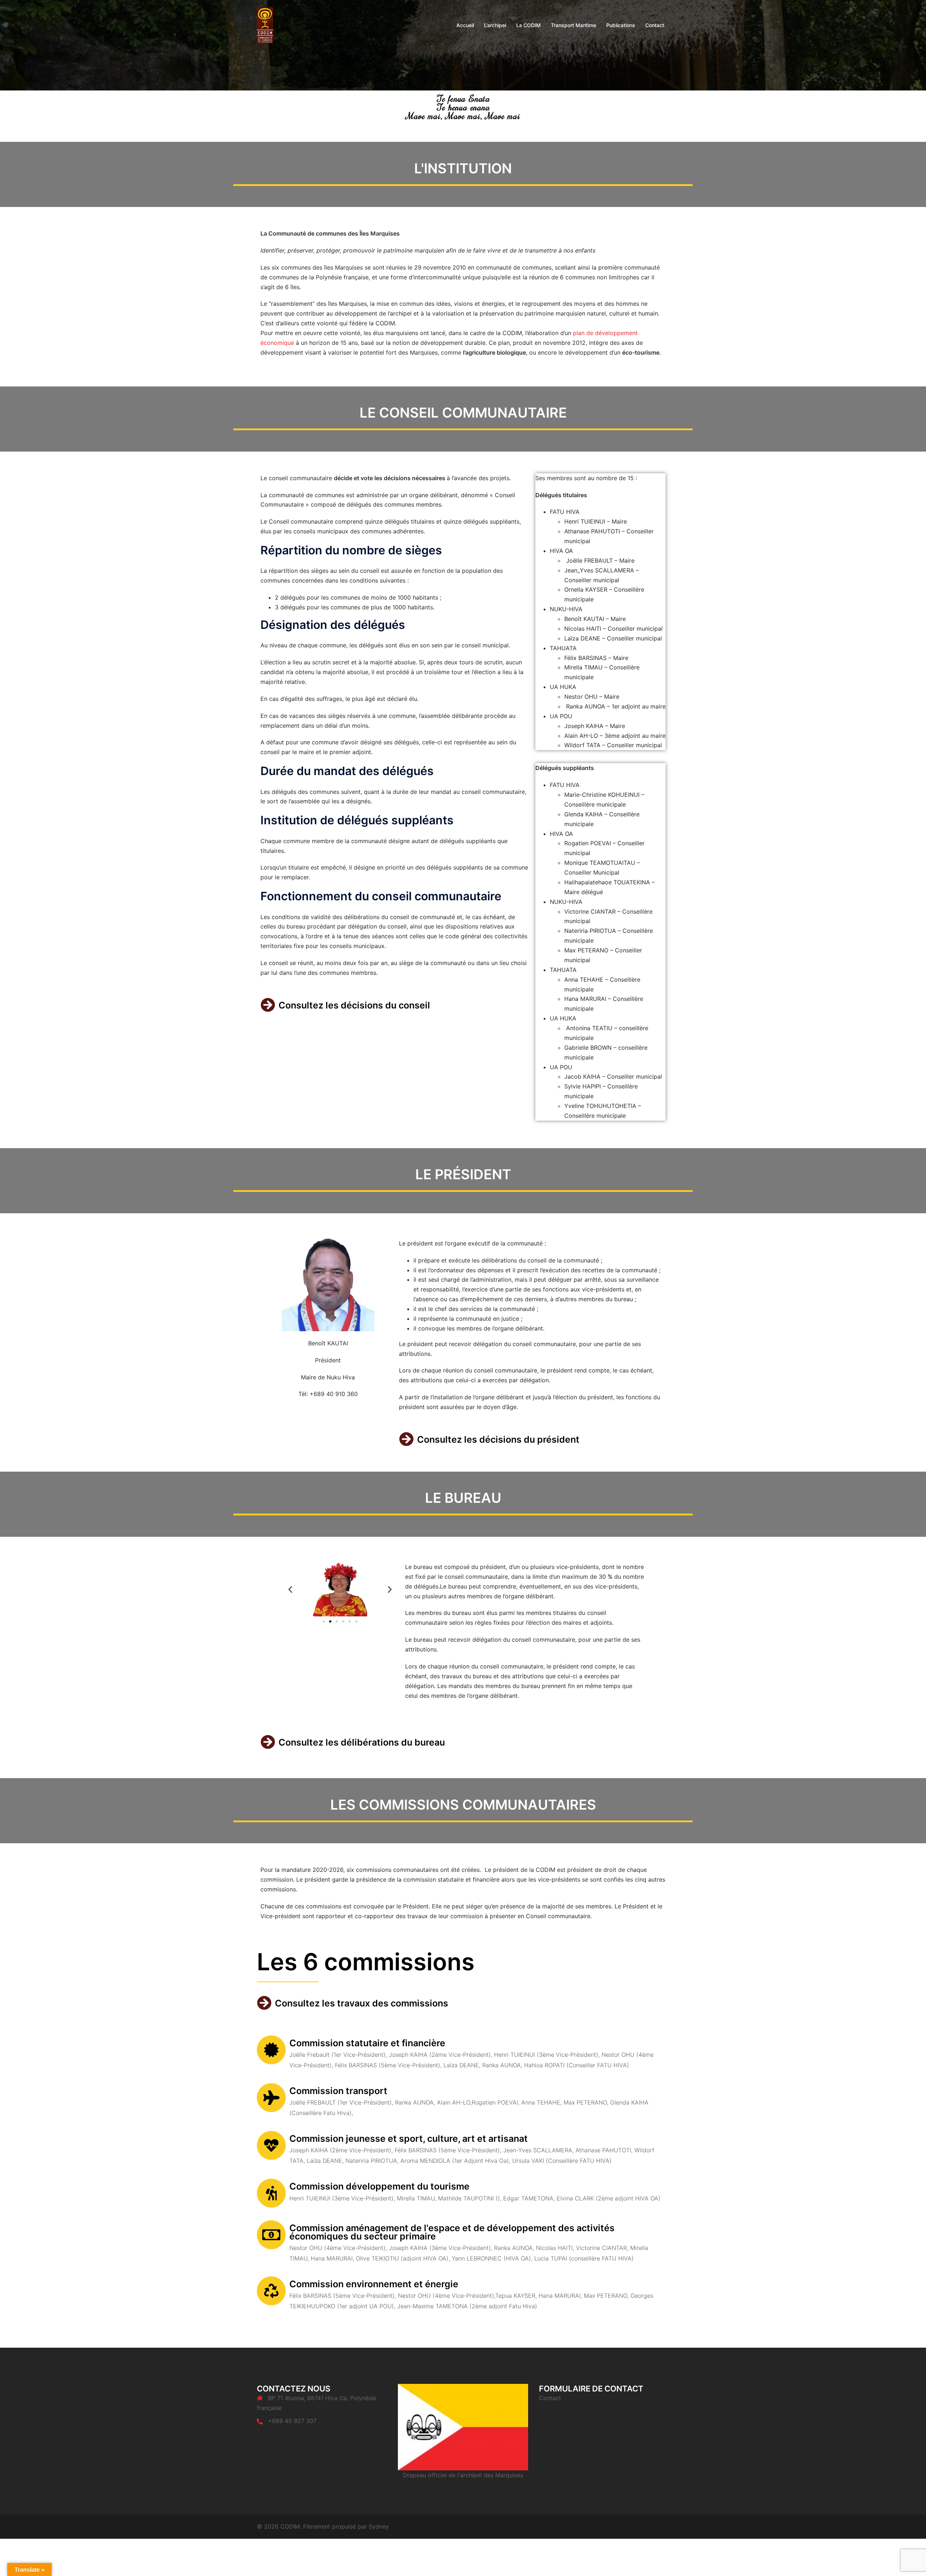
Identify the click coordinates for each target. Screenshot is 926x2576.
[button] (290, 1589)
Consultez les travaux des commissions (362, 2003)
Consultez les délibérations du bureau (362, 1742)
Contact (655, 25)
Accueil (465, 25)
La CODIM (528, 25)
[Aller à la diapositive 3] (337, 1621)
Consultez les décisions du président (498, 1439)
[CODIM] (265, 25)
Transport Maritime (574, 25)
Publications (621, 25)
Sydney (379, 2526)
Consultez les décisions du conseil (354, 1005)
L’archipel (495, 25)
